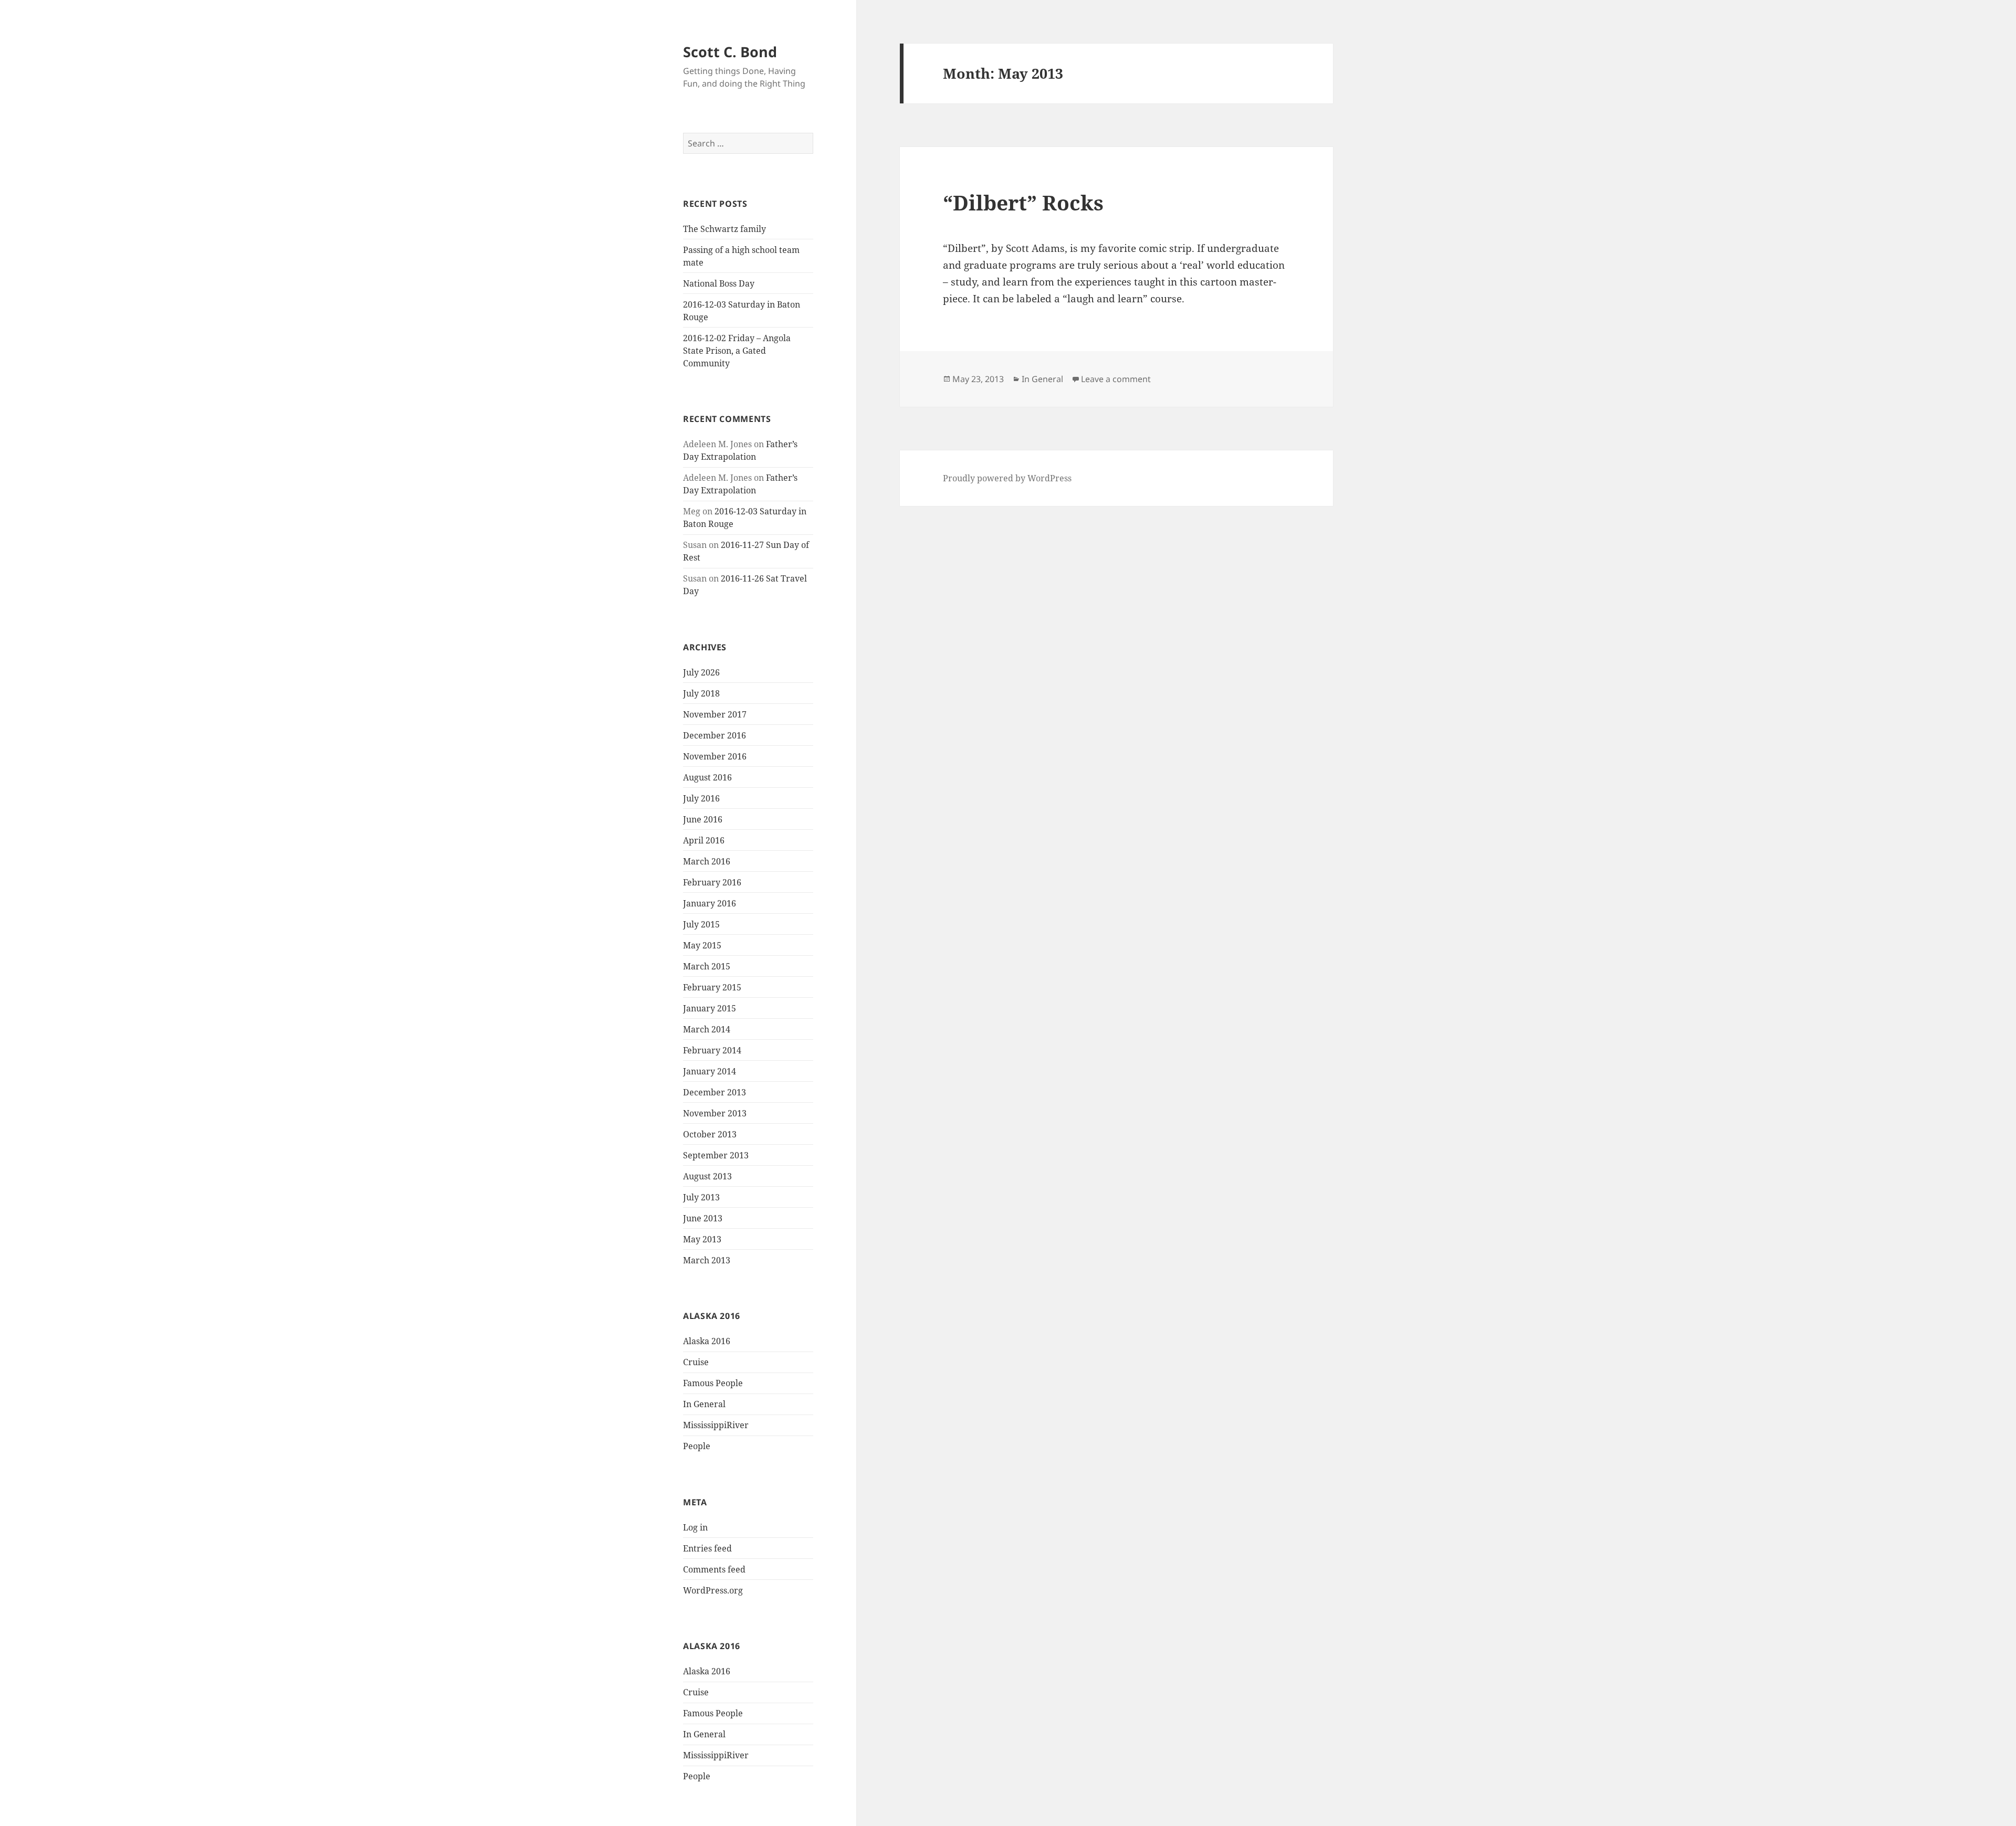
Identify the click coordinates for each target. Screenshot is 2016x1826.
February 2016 (712, 882)
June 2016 (703, 819)
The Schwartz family (724, 229)
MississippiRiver (716, 1425)
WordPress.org (713, 1590)
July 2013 (701, 1197)
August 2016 (707, 777)
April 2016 (704, 840)
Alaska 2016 (707, 1341)
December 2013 (715, 1092)
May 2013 (702, 1239)
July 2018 (701, 693)
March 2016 (707, 861)
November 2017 (715, 714)
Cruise (696, 1362)
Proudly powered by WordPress (1007, 478)
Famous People (713, 1383)
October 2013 (710, 1134)
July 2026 (701, 672)
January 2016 (710, 903)
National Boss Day (719, 283)
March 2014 (707, 1029)
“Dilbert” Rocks (1023, 202)
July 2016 (701, 798)
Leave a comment (1116, 379)
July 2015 (701, 924)
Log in (695, 1527)
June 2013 (703, 1218)
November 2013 (715, 1113)
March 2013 (707, 1260)
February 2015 (712, 987)
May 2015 (702, 945)
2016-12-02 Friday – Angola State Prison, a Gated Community (737, 351)
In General (704, 1404)
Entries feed (707, 1548)
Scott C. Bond (730, 52)
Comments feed (714, 1569)
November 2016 (715, 756)
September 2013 (716, 1155)
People (697, 1446)
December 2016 (715, 735)
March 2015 (707, 966)
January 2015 (710, 1008)
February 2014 (712, 1050)
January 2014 (710, 1071)
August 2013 (707, 1176)
